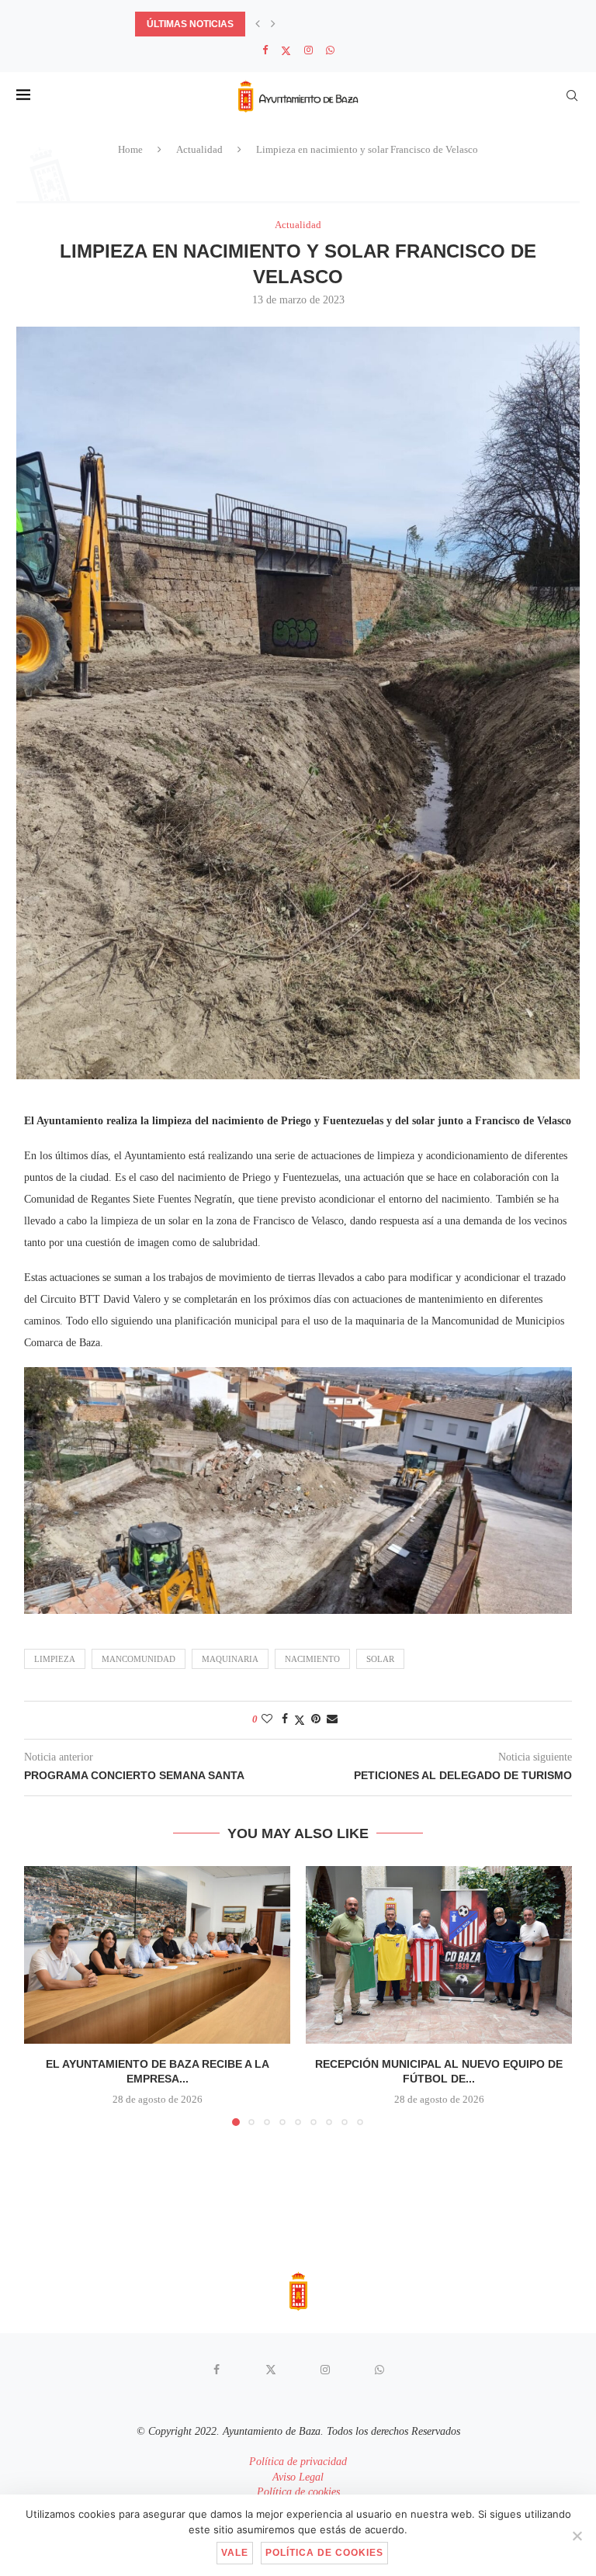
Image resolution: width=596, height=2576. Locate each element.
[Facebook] (265, 50)
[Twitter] (286, 51)
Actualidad (199, 149)
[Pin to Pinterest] (316, 1719)
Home (130, 149)
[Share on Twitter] (300, 1720)
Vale (235, 2553)
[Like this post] (267, 1719)
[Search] (572, 95)
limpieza (55, 1659)
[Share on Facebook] (285, 1719)
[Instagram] (308, 50)
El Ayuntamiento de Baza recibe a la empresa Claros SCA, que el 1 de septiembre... (355, 24)
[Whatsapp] (330, 50)
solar (380, 1659)
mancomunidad (139, 1659)
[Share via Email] (332, 1719)
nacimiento (312, 1659)
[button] (258, 24)
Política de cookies (298, 2492)
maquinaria (230, 1659)
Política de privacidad (298, 2462)
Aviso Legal (298, 2477)
